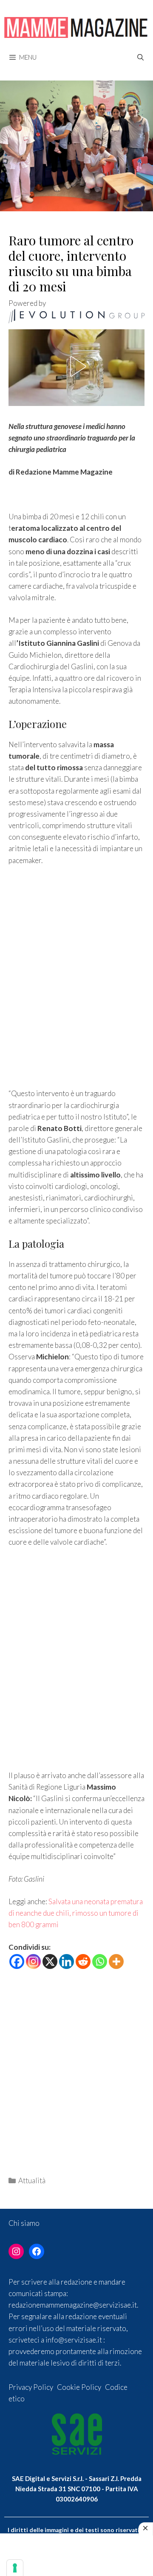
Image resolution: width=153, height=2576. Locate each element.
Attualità (32, 2180)
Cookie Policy (79, 2387)
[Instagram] (33, 1962)
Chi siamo (24, 2223)
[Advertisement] (76, 979)
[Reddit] (83, 1962)
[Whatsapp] (100, 1962)
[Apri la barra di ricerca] (140, 57)
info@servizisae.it (74, 2340)
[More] (116, 1962)
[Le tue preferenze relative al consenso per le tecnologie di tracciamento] (15, 2568)
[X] (50, 1962)
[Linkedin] (67, 1962)
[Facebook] (17, 1962)
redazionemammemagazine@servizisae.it (73, 2305)
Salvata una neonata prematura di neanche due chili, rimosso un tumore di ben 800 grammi (76, 1913)
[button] (76, 366)
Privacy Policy (31, 2387)
